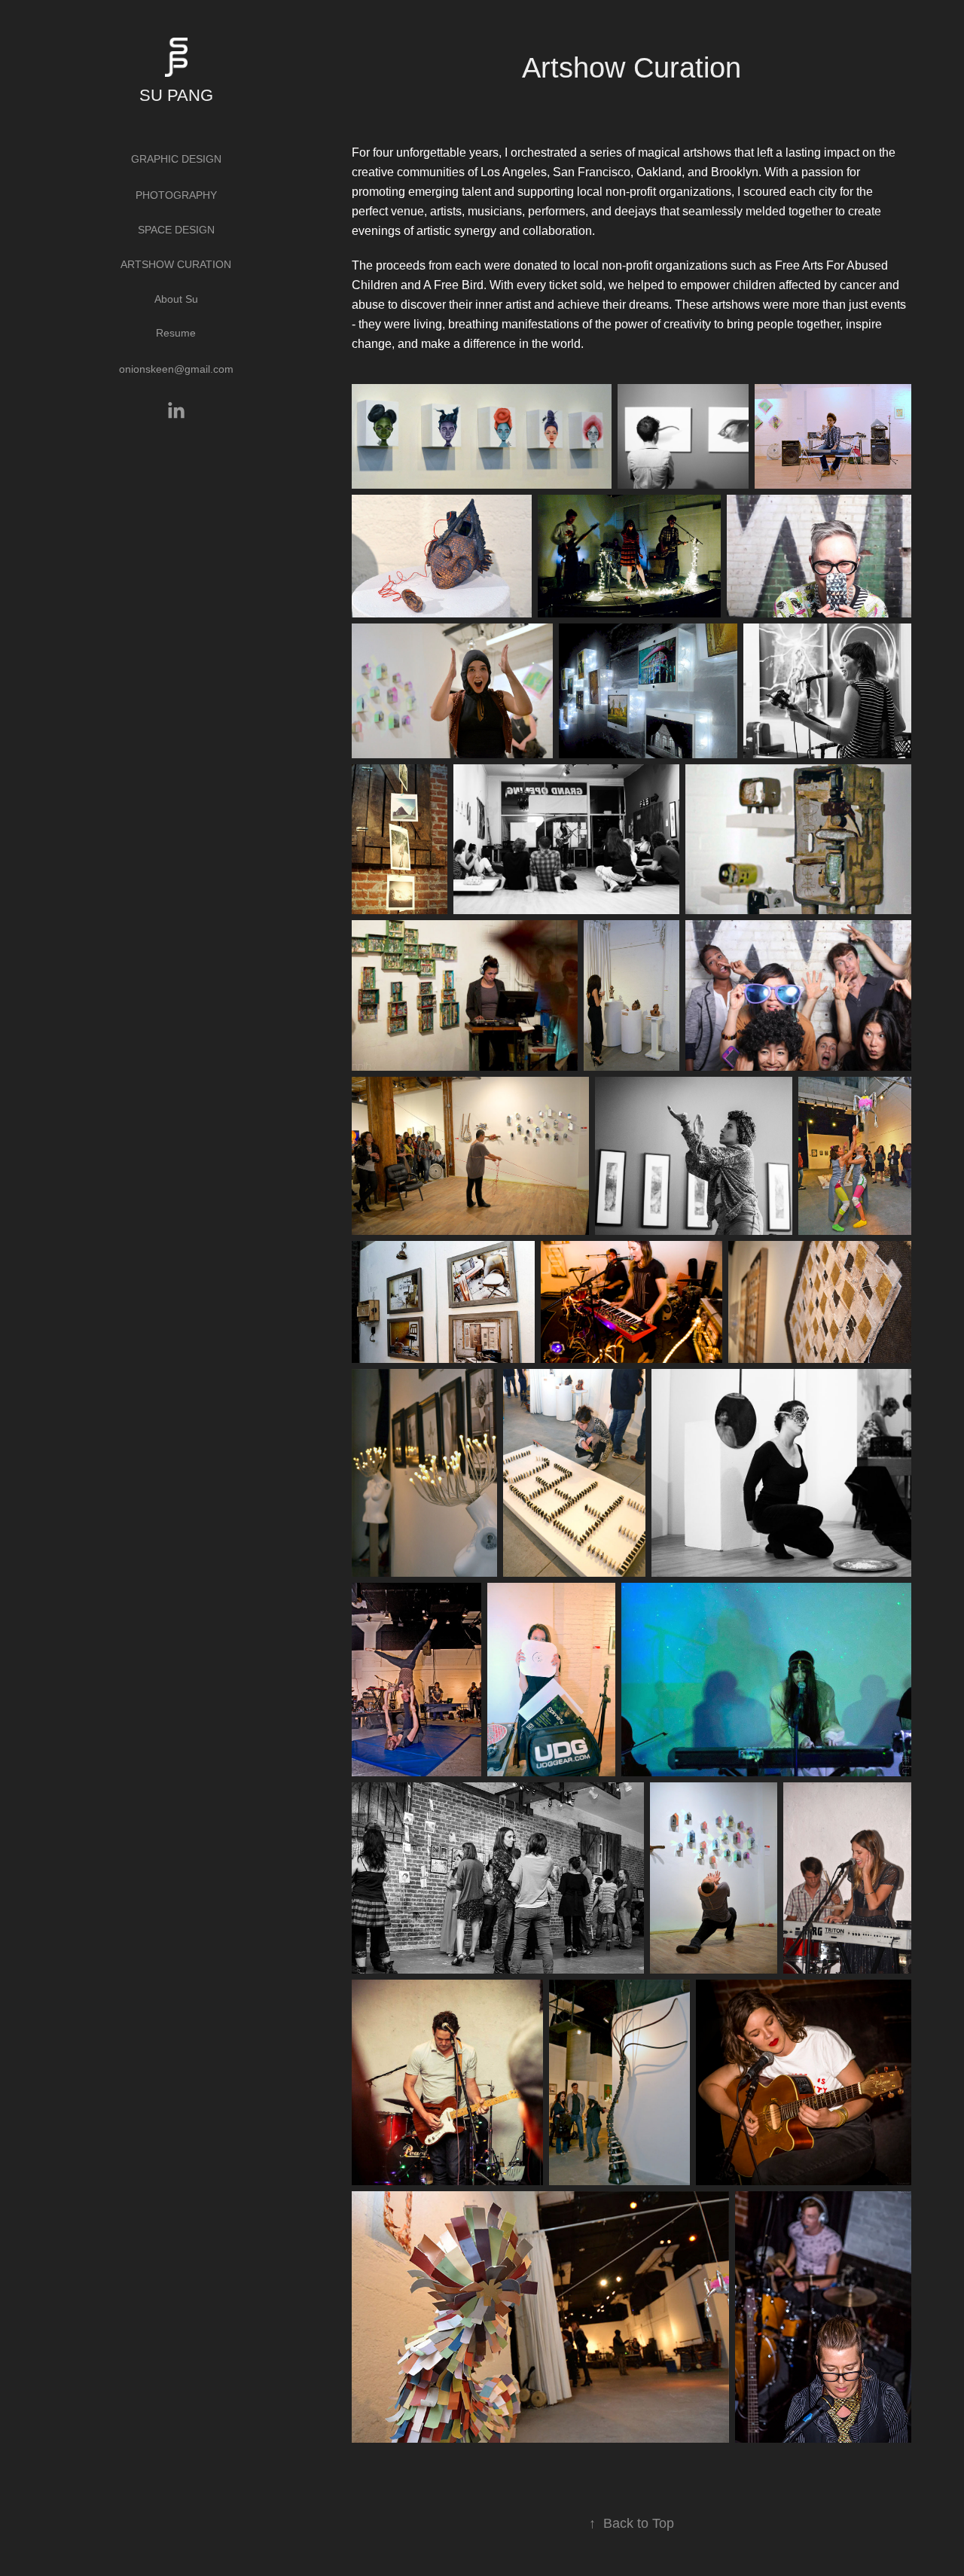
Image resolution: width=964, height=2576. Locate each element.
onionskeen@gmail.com (176, 369)
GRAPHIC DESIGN (176, 159)
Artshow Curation (176, 264)
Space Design (176, 230)
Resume (176, 333)
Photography (176, 195)
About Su (176, 299)
